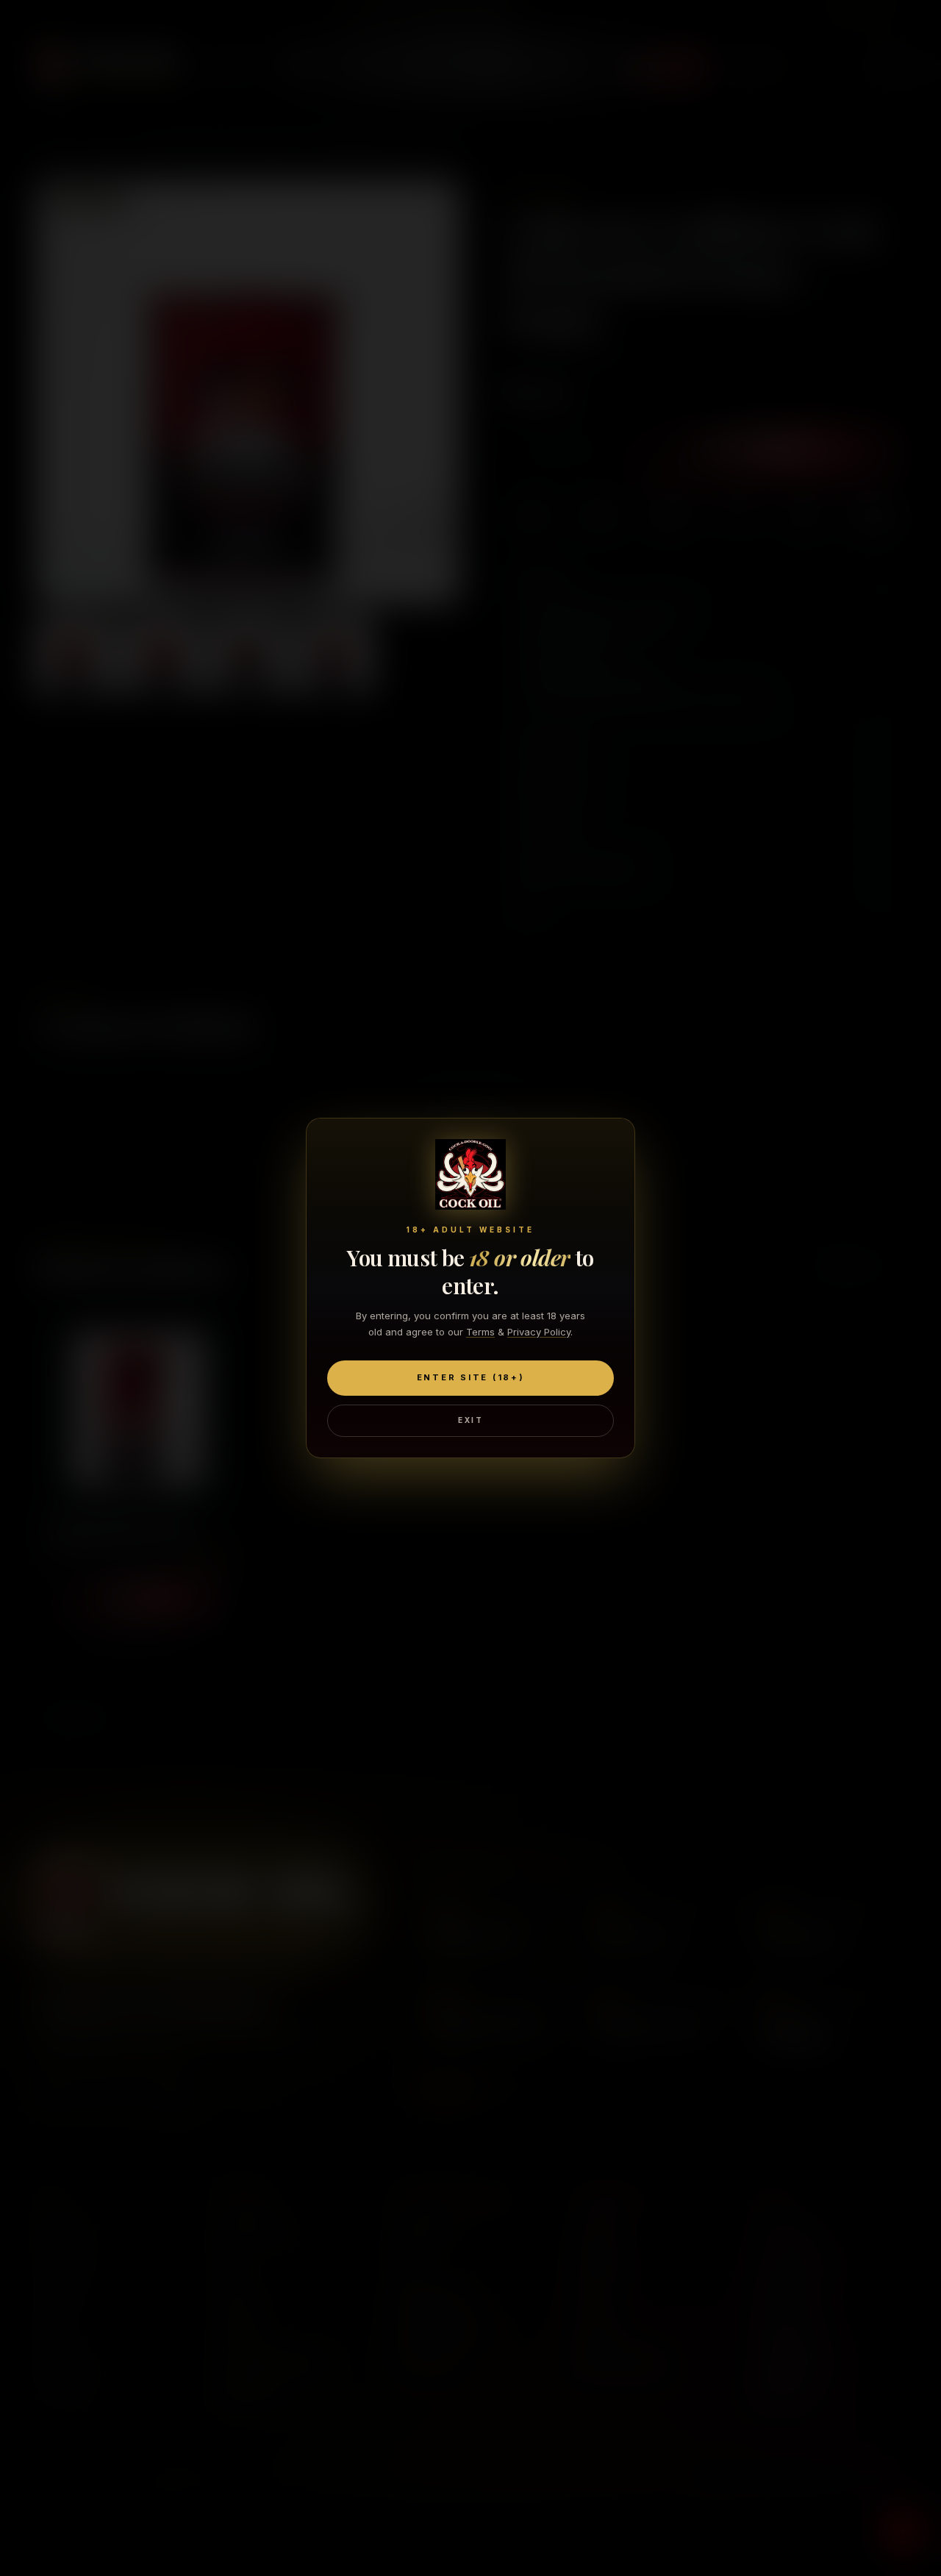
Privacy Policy (539, 1332)
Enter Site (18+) (471, 1377)
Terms (480, 1332)
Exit (470, 1420)
